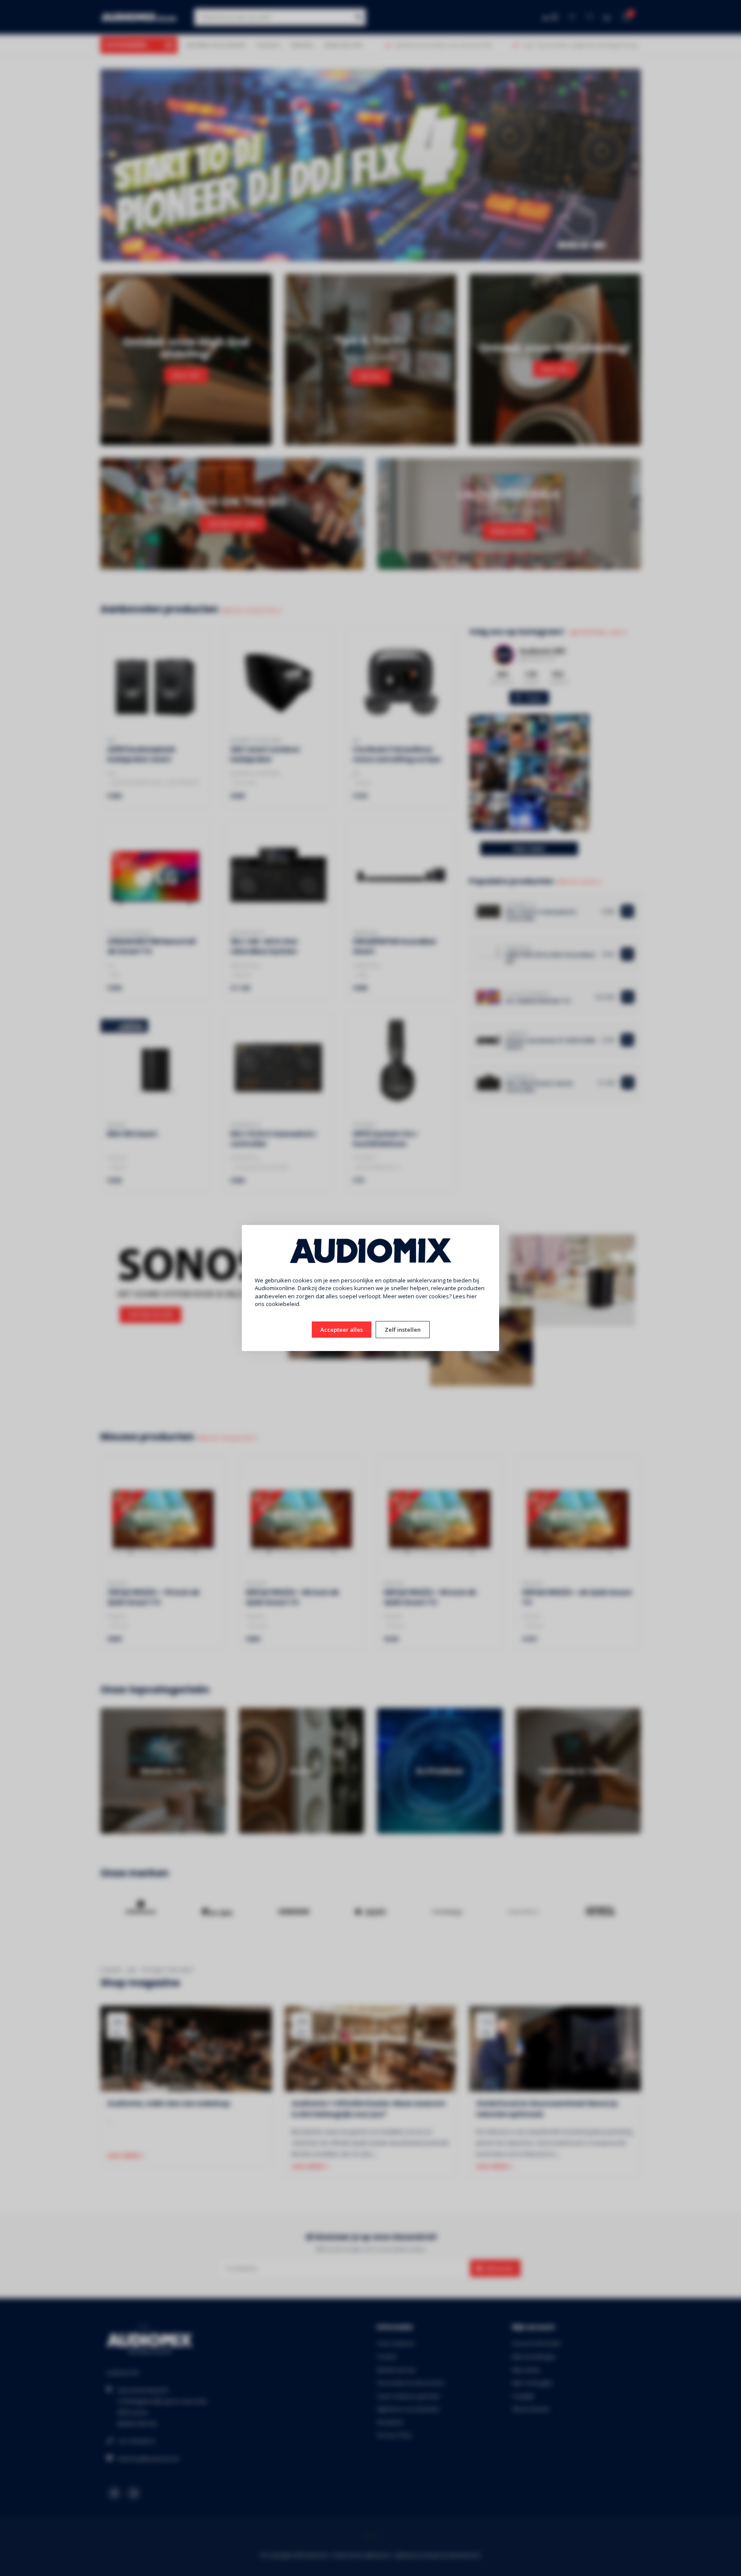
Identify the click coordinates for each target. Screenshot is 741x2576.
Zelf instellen (403, 1330)
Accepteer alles (342, 1330)
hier (472, 1296)
